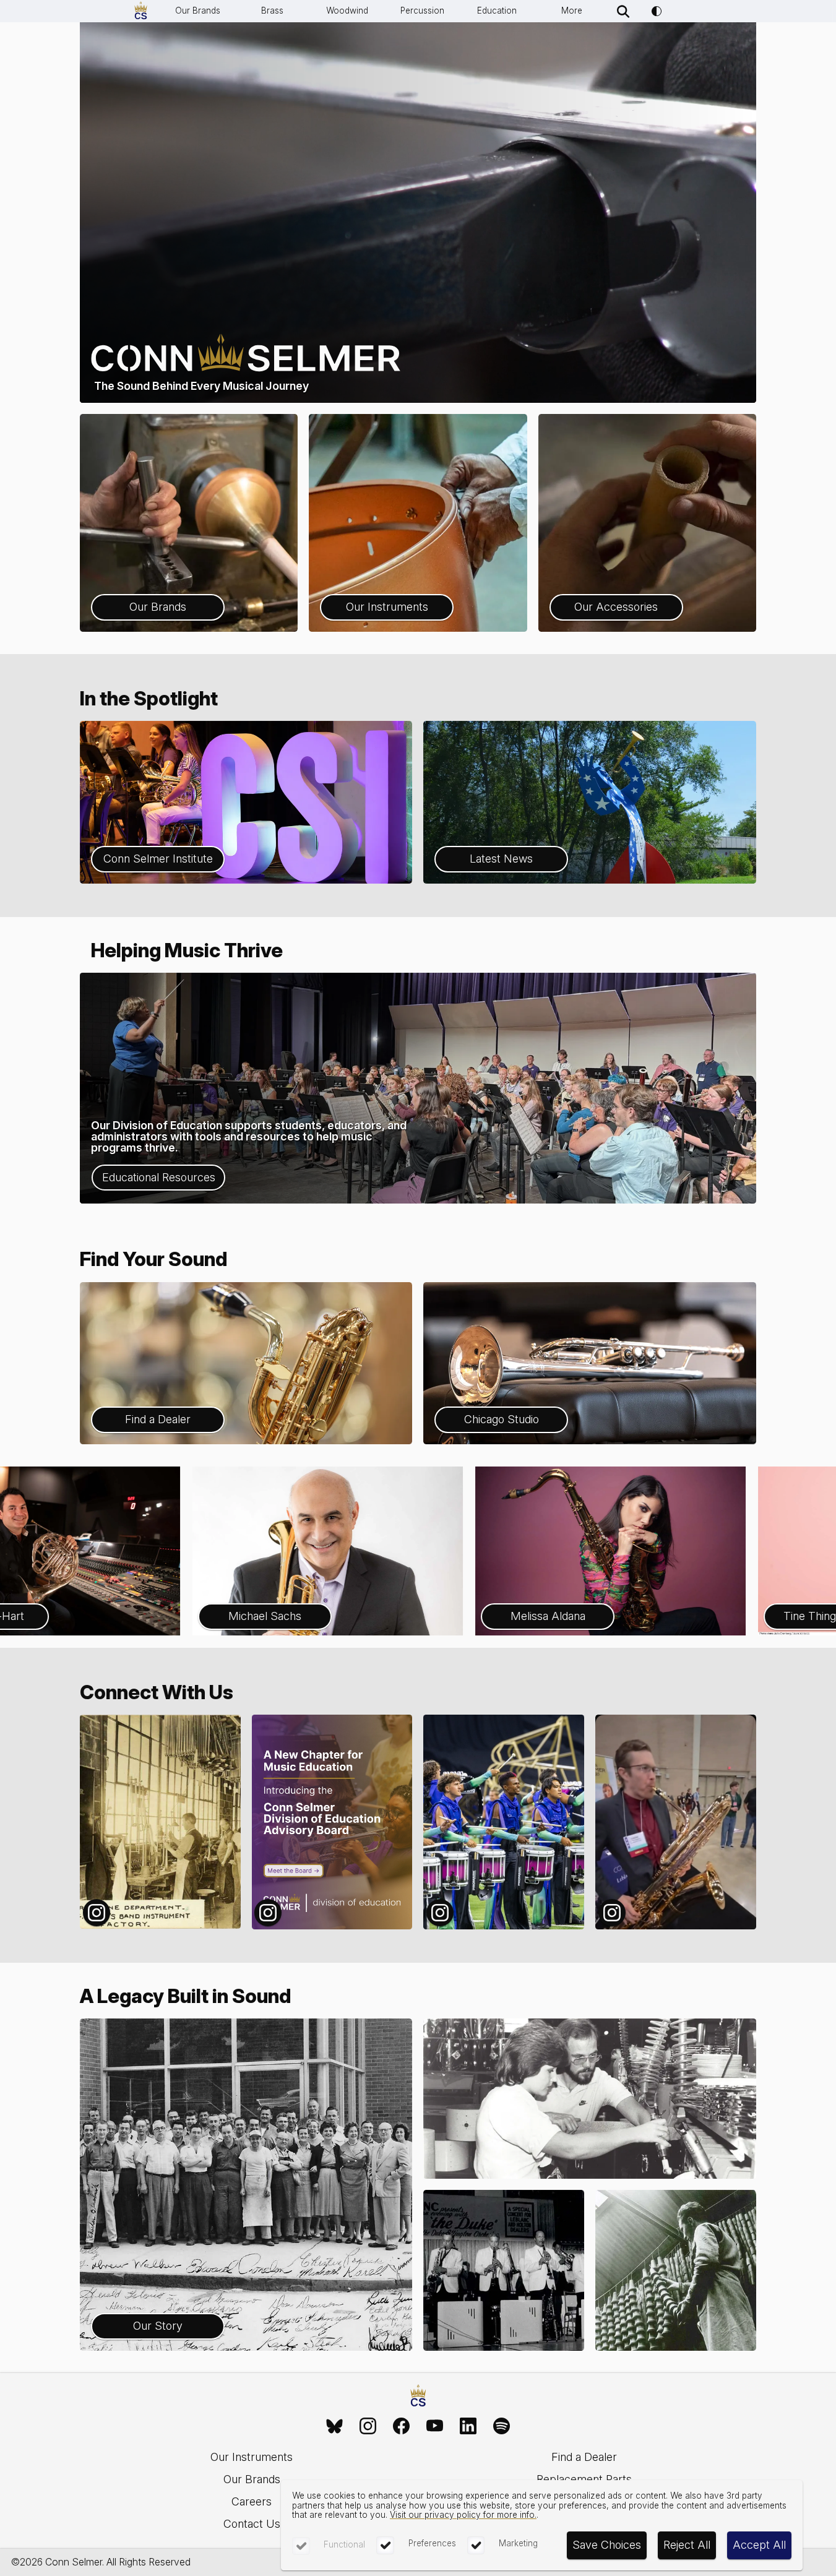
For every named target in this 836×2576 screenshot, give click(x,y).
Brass (272, 11)
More (572, 11)
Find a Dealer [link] (584, 2457)
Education (497, 11)
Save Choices (607, 2545)
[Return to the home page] (418, 2397)
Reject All (687, 2545)
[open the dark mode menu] (657, 11)
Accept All (759, 2545)
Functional (344, 2544)
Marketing (518, 2543)
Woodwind (347, 11)
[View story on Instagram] (160, 1822)
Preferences (432, 2543)
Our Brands (198, 11)
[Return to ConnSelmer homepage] (141, 11)
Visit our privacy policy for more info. (463, 2515)
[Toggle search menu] (623, 11)
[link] (335, 2426)
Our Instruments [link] (252, 2457)
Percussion (422, 11)
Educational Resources (159, 1177)
